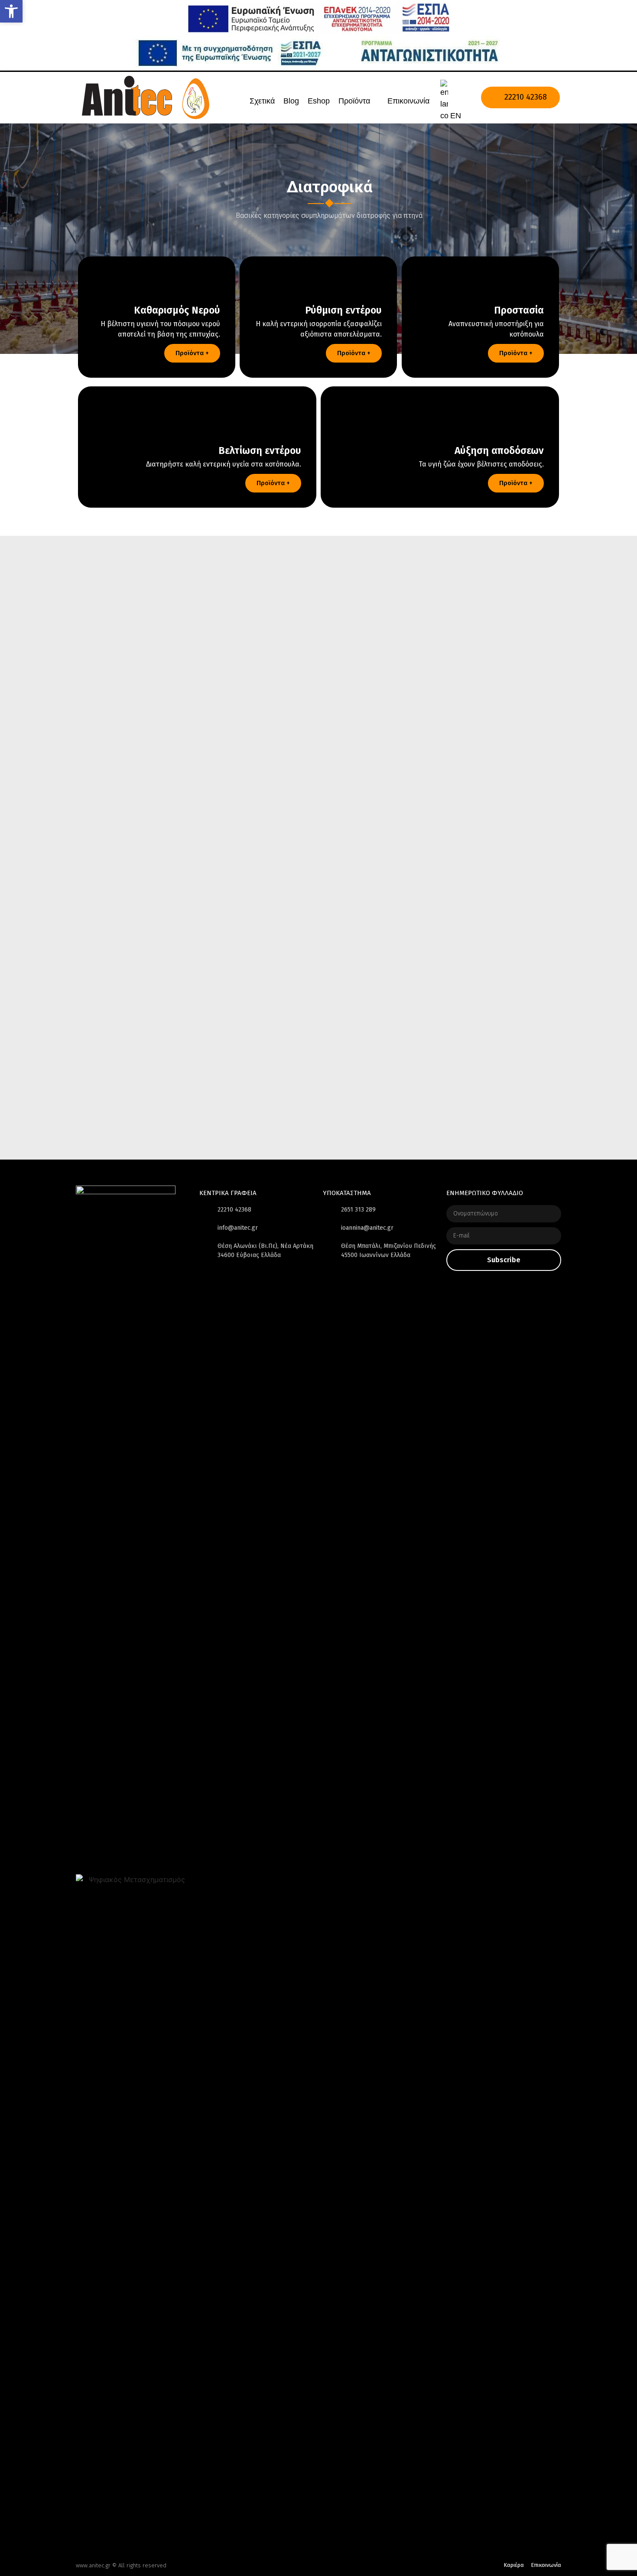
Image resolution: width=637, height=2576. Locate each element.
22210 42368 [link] (525, 97)
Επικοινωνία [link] (408, 101)
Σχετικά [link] (262, 101)
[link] (11, 11)
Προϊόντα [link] (354, 101)
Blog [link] (291, 101)
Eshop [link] (319, 101)
